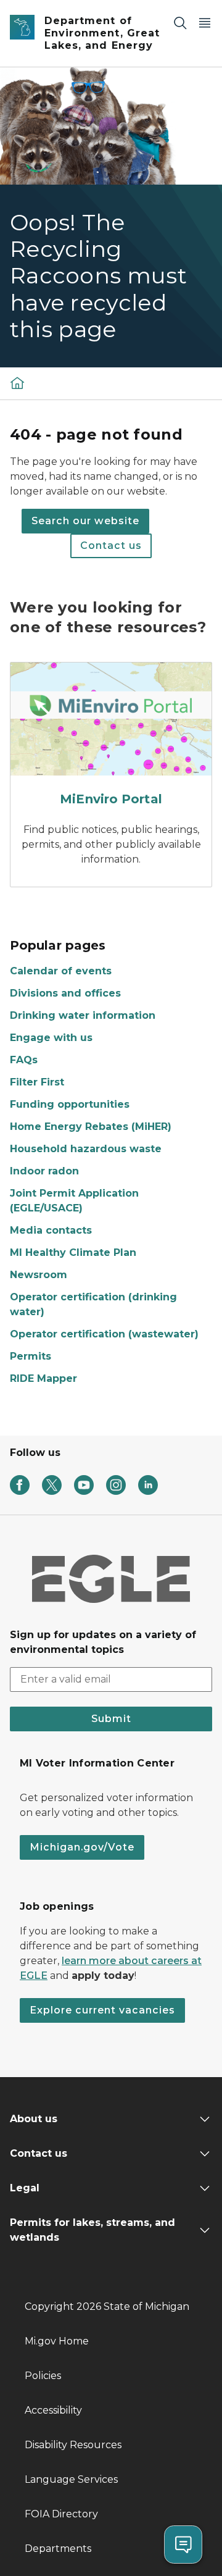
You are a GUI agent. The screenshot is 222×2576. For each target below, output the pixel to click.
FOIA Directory (61, 2514)
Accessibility (53, 2410)
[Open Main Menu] (205, 23)
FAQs (24, 1060)
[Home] (17, 383)
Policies (43, 2376)
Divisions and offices (65, 993)
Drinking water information (83, 1015)
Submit (111, 1719)
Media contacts (51, 1230)
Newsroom (39, 1275)
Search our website (85, 521)
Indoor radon (44, 1171)
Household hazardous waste (86, 1149)
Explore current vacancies (102, 2010)
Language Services (71, 2479)
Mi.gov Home (57, 2341)
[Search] (180, 23)
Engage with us (51, 1038)
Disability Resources (73, 2445)
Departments (58, 2549)
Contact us (111, 546)
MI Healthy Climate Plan (73, 1252)
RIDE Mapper (43, 1378)
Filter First (37, 1082)
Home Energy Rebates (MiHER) (91, 1127)
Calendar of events (61, 971)
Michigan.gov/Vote (82, 1847)
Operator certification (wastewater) (104, 1334)
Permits (31, 1356)
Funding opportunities (70, 1104)
